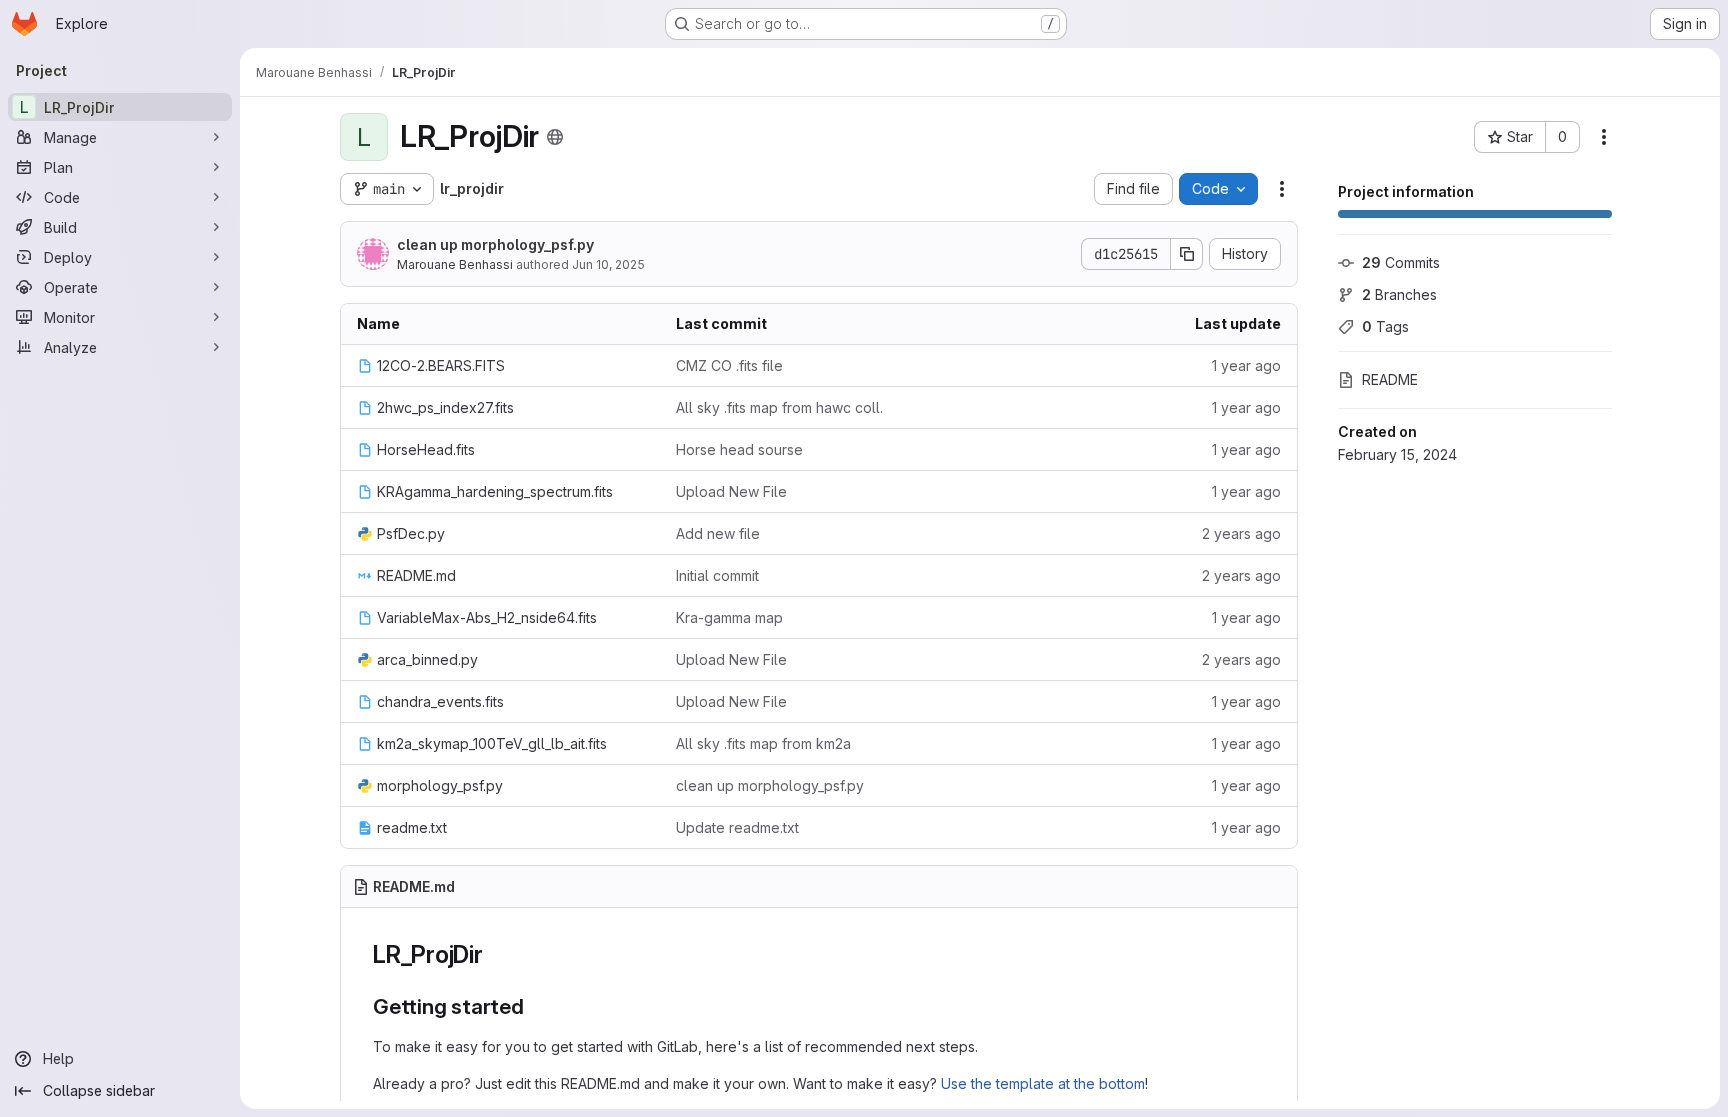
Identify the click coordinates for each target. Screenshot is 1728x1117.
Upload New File (731, 491)
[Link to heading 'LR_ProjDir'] (496, 954)
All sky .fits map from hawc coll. (779, 407)
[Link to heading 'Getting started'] (535, 1006)
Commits (1401, 262)
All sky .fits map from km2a (763, 743)
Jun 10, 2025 (608, 264)
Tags (1385, 326)
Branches (1399, 294)
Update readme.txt (737, 827)
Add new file (718, 533)
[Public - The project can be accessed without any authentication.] (555, 137)
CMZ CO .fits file (729, 365)
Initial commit (717, 575)
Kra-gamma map (729, 617)
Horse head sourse (739, 449)
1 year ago (1246, 365)
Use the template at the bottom (1043, 1083)
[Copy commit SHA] (1187, 254)
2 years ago (1241, 533)
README (1390, 379)
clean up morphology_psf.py (495, 244)
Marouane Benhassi (455, 264)
